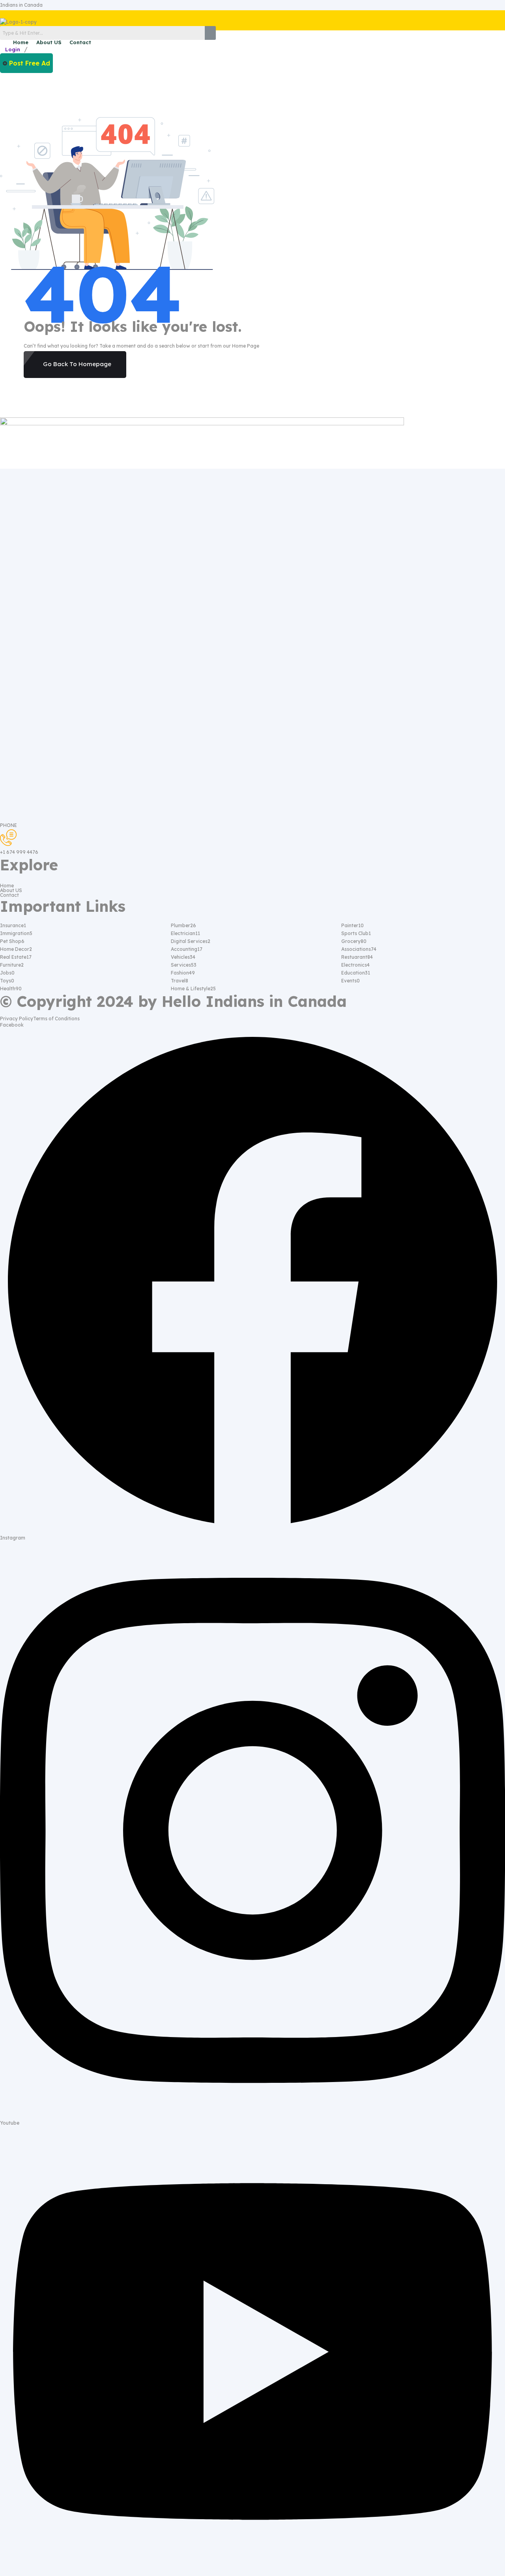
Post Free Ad (30, 63)
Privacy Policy (17, 1019)
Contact (80, 42)
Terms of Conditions (56, 1019)
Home (21, 42)
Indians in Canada (21, 5)
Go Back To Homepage (77, 364)
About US (49, 42)
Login (13, 49)
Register (41, 49)
